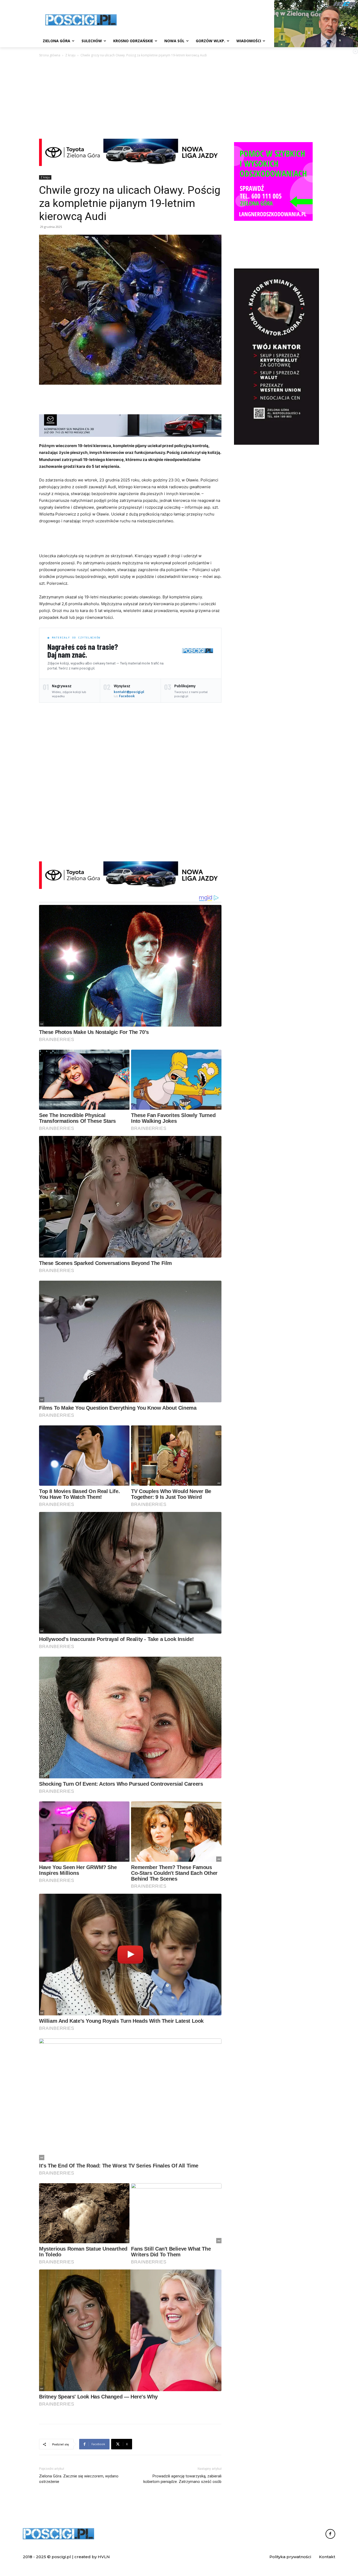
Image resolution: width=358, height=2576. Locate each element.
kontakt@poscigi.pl (129, 692)
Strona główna (50, 55)
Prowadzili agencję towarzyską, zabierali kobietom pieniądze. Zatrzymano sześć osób (182, 2479)
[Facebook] (330, 2534)
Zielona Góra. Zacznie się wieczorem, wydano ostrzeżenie (79, 2479)
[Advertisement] (218, 19)
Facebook (127, 696)
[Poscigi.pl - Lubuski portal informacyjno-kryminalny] (81, 20)
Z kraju (70, 55)
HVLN (104, 2557)
